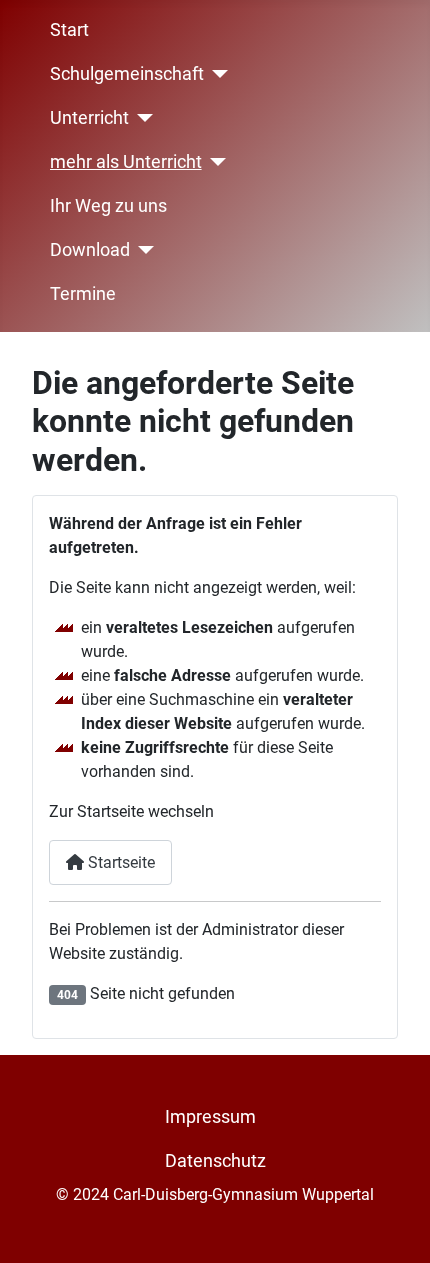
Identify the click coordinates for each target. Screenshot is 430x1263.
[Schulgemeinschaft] (216, 74)
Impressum (210, 1117)
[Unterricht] (141, 118)
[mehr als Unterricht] (214, 162)
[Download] (142, 250)
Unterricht (89, 118)
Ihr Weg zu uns (108, 206)
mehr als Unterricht (126, 162)
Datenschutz (215, 1161)
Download (90, 250)
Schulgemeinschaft (127, 74)
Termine (83, 294)
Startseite (119, 862)
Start (69, 30)
